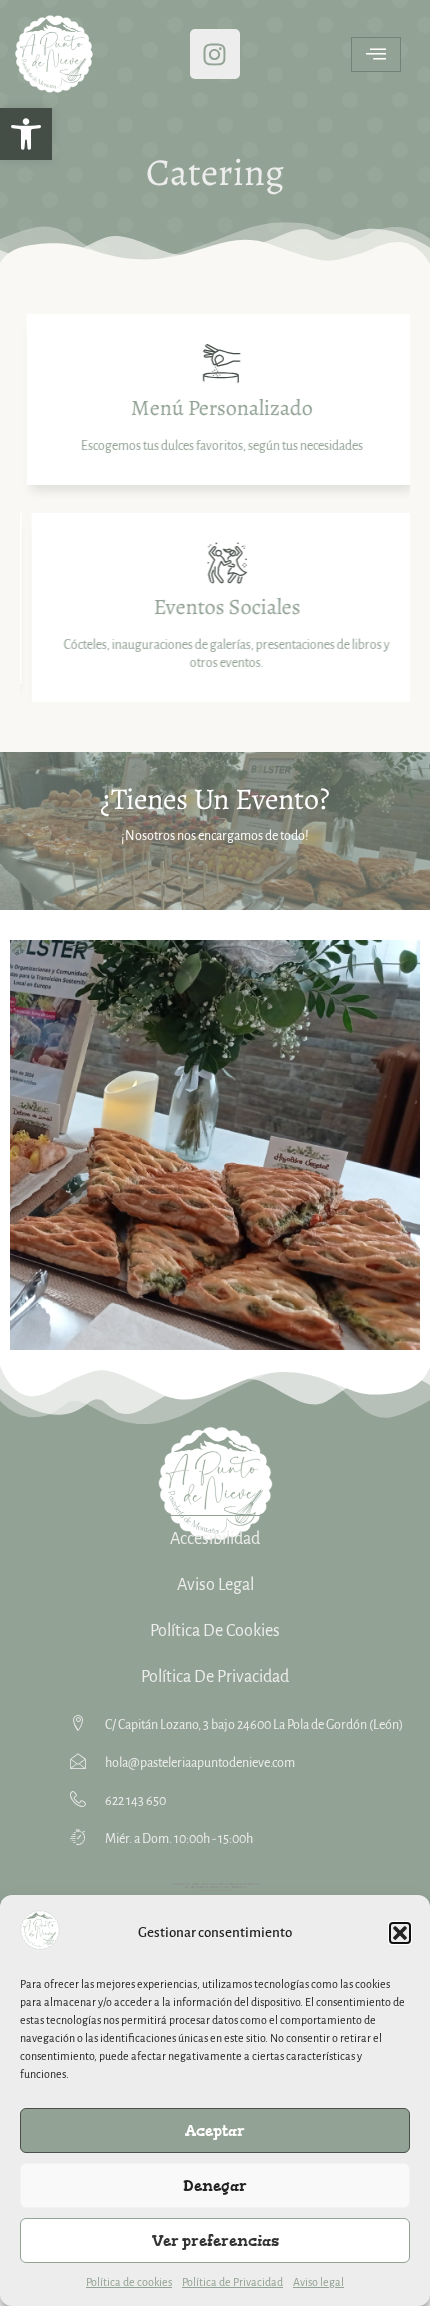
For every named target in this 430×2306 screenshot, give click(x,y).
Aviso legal (318, 2282)
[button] (26, 134)
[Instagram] (215, 54)
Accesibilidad (215, 1539)
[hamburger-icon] (376, 54)
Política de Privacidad (232, 2282)
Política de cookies (129, 2282)
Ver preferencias (215, 2240)
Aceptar (215, 2130)
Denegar (215, 2185)
